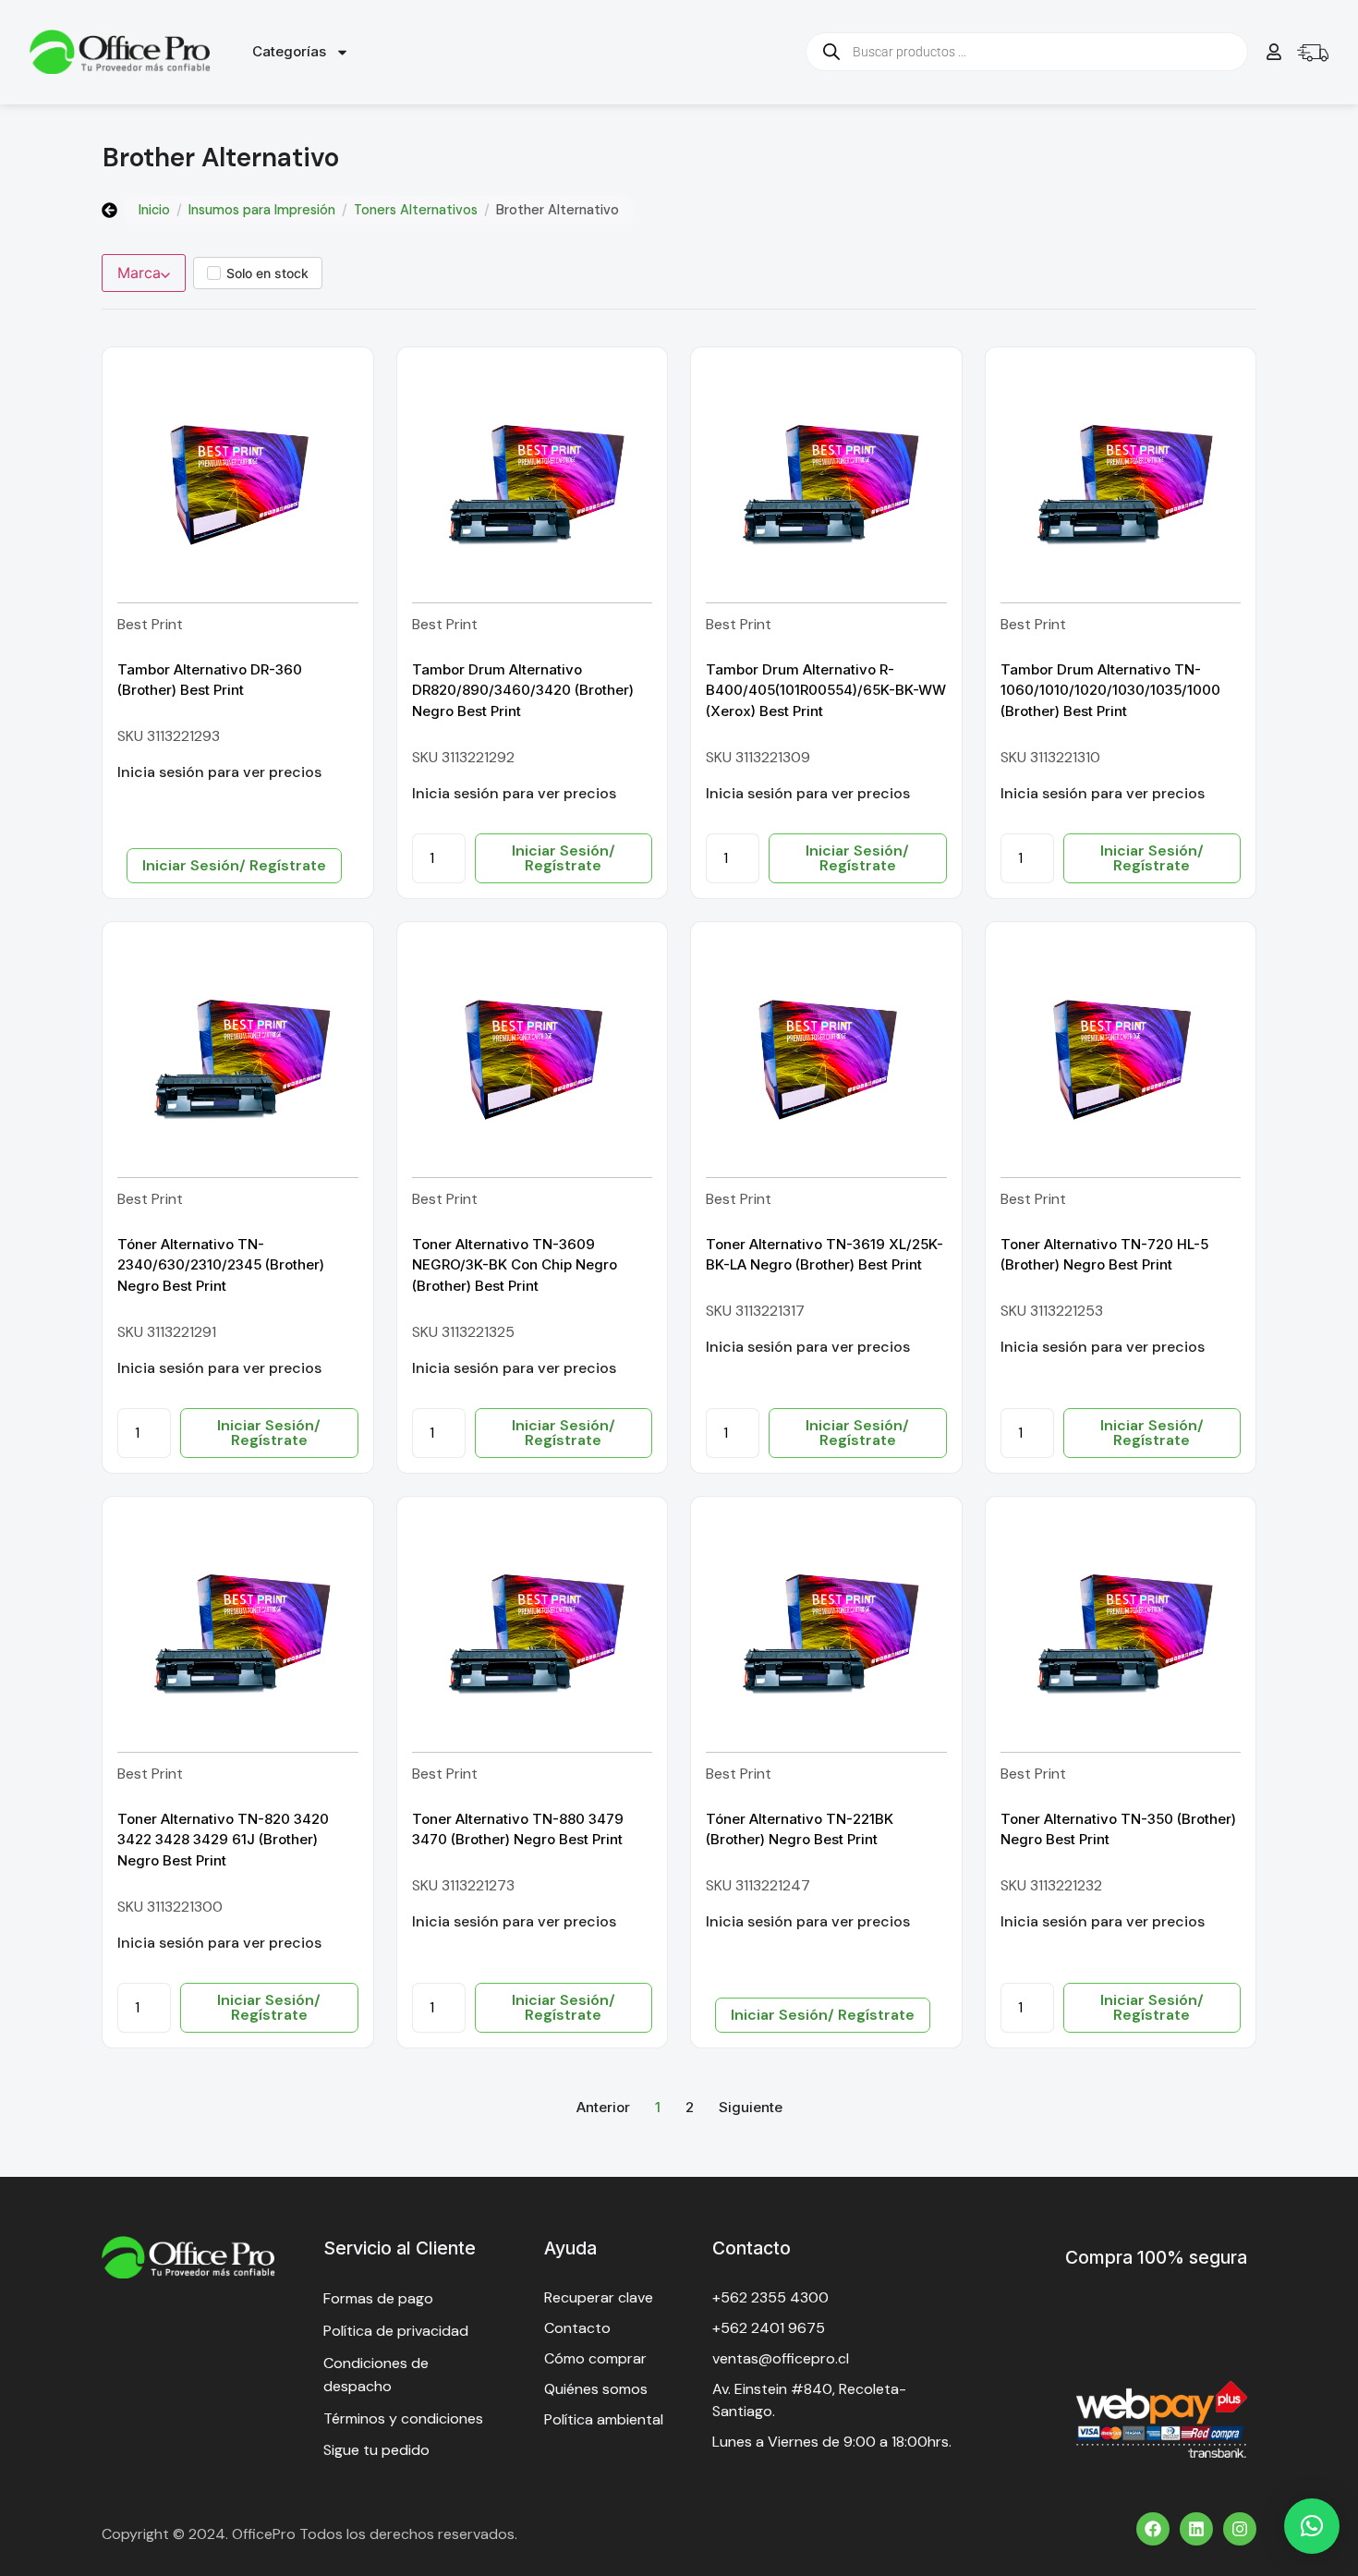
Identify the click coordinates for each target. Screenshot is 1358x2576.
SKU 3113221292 (463, 757)
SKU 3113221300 (170, 1907)
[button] (1312, 2526)
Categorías (289, 51)
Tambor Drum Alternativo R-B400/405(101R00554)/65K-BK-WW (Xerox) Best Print (826, 690)
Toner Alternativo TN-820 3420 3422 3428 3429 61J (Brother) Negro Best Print (223, 1840)
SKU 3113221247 (758, 1885)
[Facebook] (1153, 2529)
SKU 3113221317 (755, 1311)
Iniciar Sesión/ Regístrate (234, 865)
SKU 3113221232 (1051, 1885)
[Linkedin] (1196, 2529)
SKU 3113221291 (167, 1332)
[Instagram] (1240, 2529)
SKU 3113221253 (1052, 1311)
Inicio (154, 210)
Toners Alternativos (416, 210)
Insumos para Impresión (262, 210)
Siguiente (751, 2107)
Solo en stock (267, 273)
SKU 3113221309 (758, 757)
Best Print (150, 624)
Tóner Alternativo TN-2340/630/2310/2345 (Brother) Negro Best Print (221, 1265)
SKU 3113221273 (463, 1885)
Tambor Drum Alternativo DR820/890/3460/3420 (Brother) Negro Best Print (523, 690)
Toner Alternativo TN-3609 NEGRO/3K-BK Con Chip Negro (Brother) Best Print (515, 1265)
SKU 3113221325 (463, 1332)
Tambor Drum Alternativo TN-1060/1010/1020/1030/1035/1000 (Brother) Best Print (1110, 690)
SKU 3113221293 (169, 736)
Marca (139, 273)
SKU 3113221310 (1050, 757)
